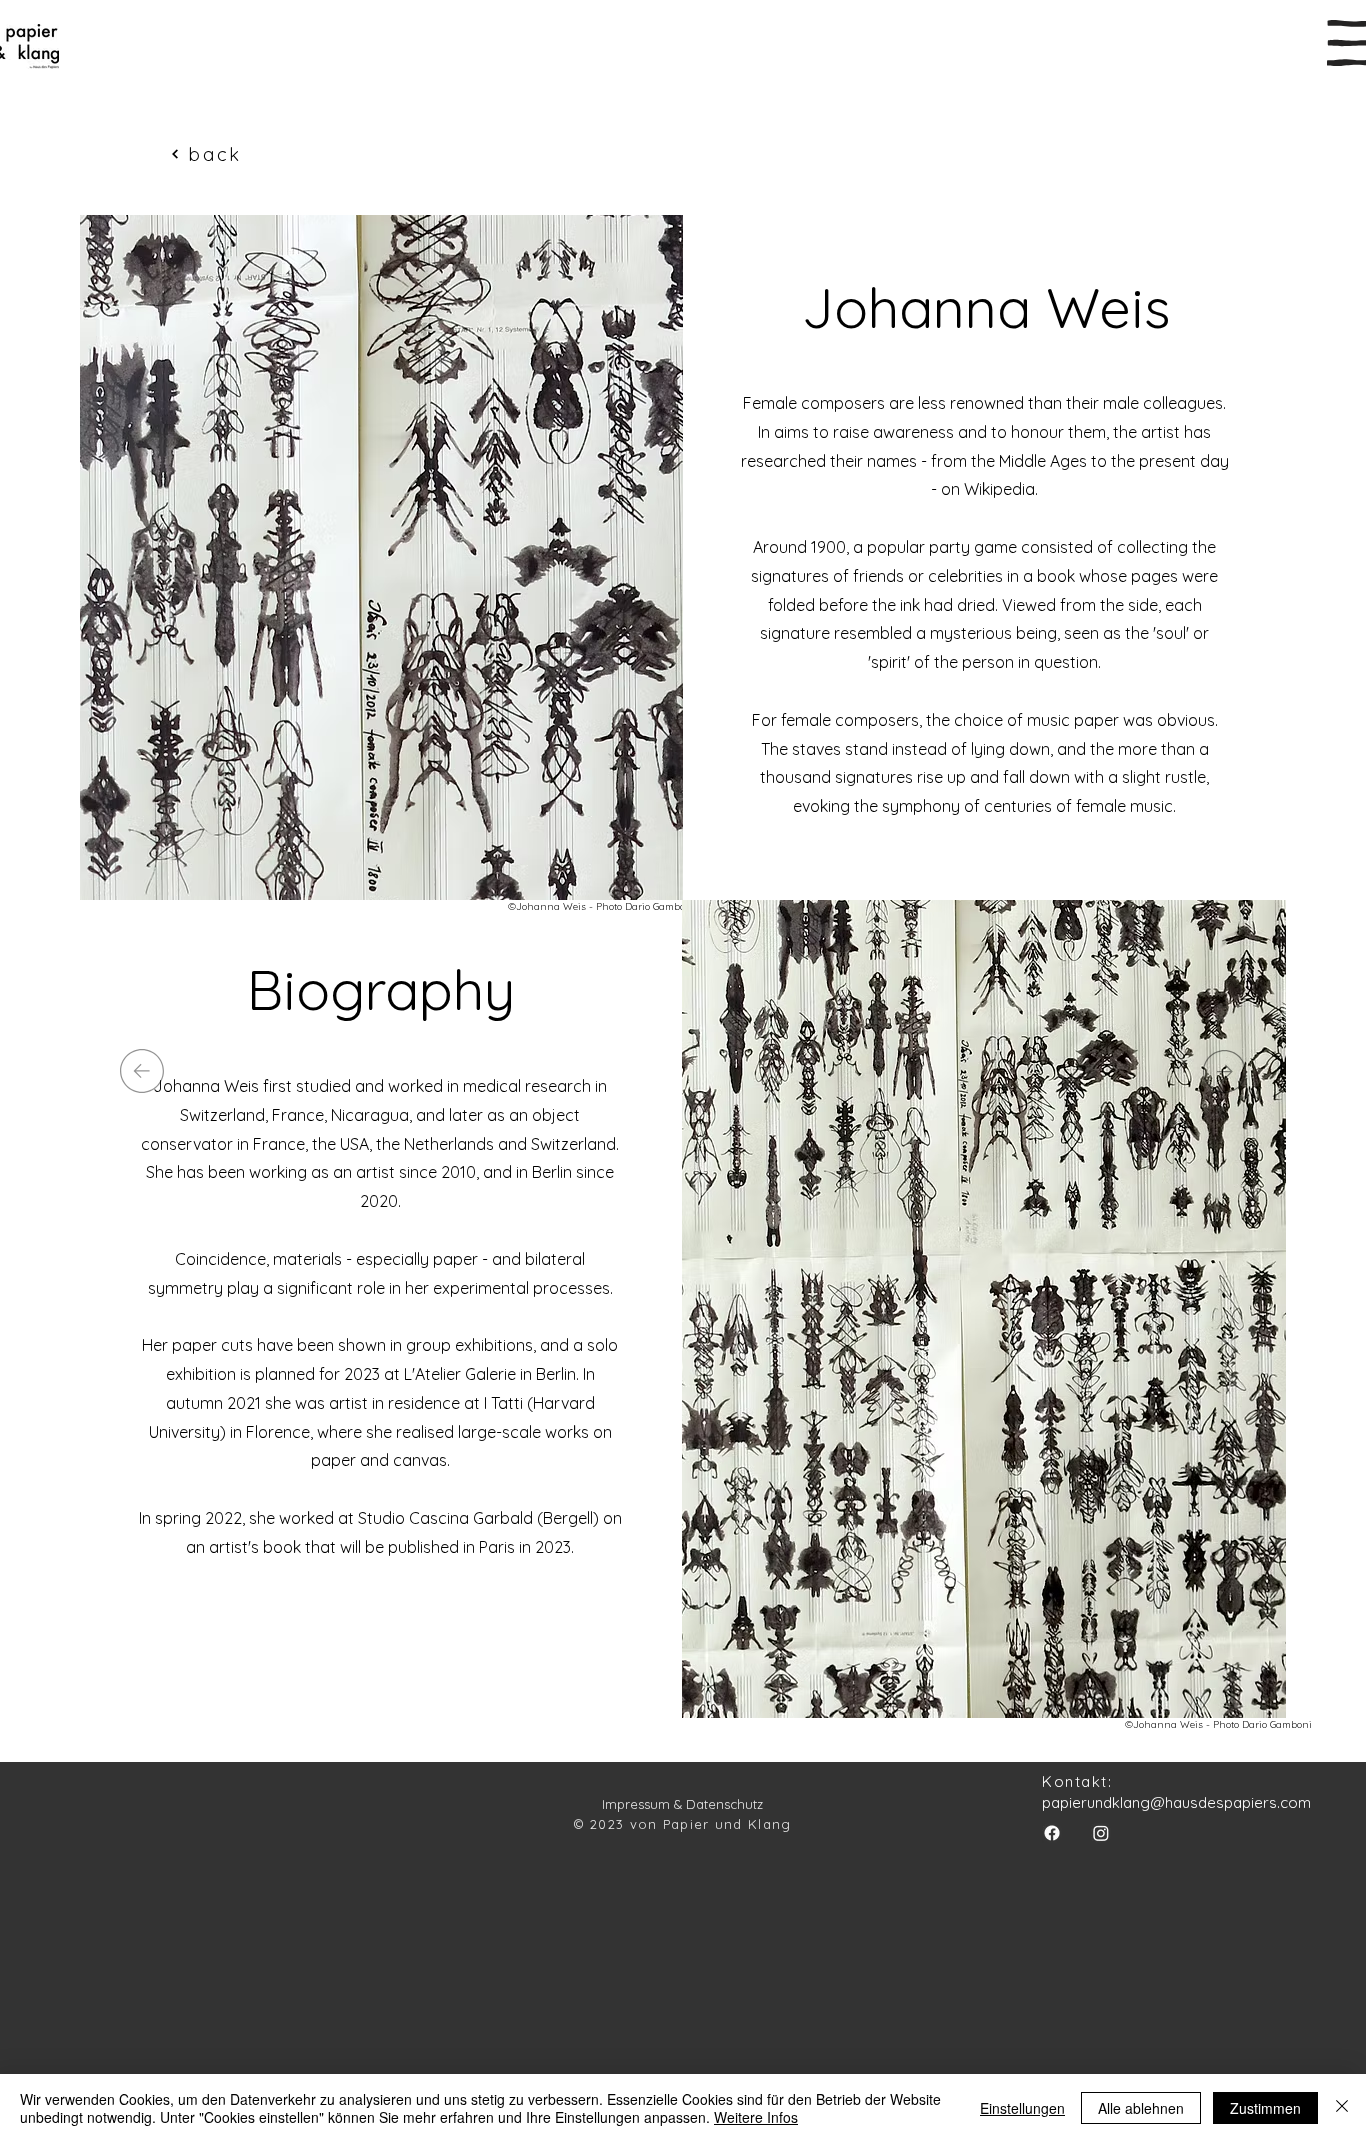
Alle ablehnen (1141, 2108)
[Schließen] (1342, 2108)
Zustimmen (1265, 2108)
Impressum (636, 1804)
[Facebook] (1052, 1833)
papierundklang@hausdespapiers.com (1176, 1802)
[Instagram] (1101, 1833)
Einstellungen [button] (1022, 2108)
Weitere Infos (756, 2117)
